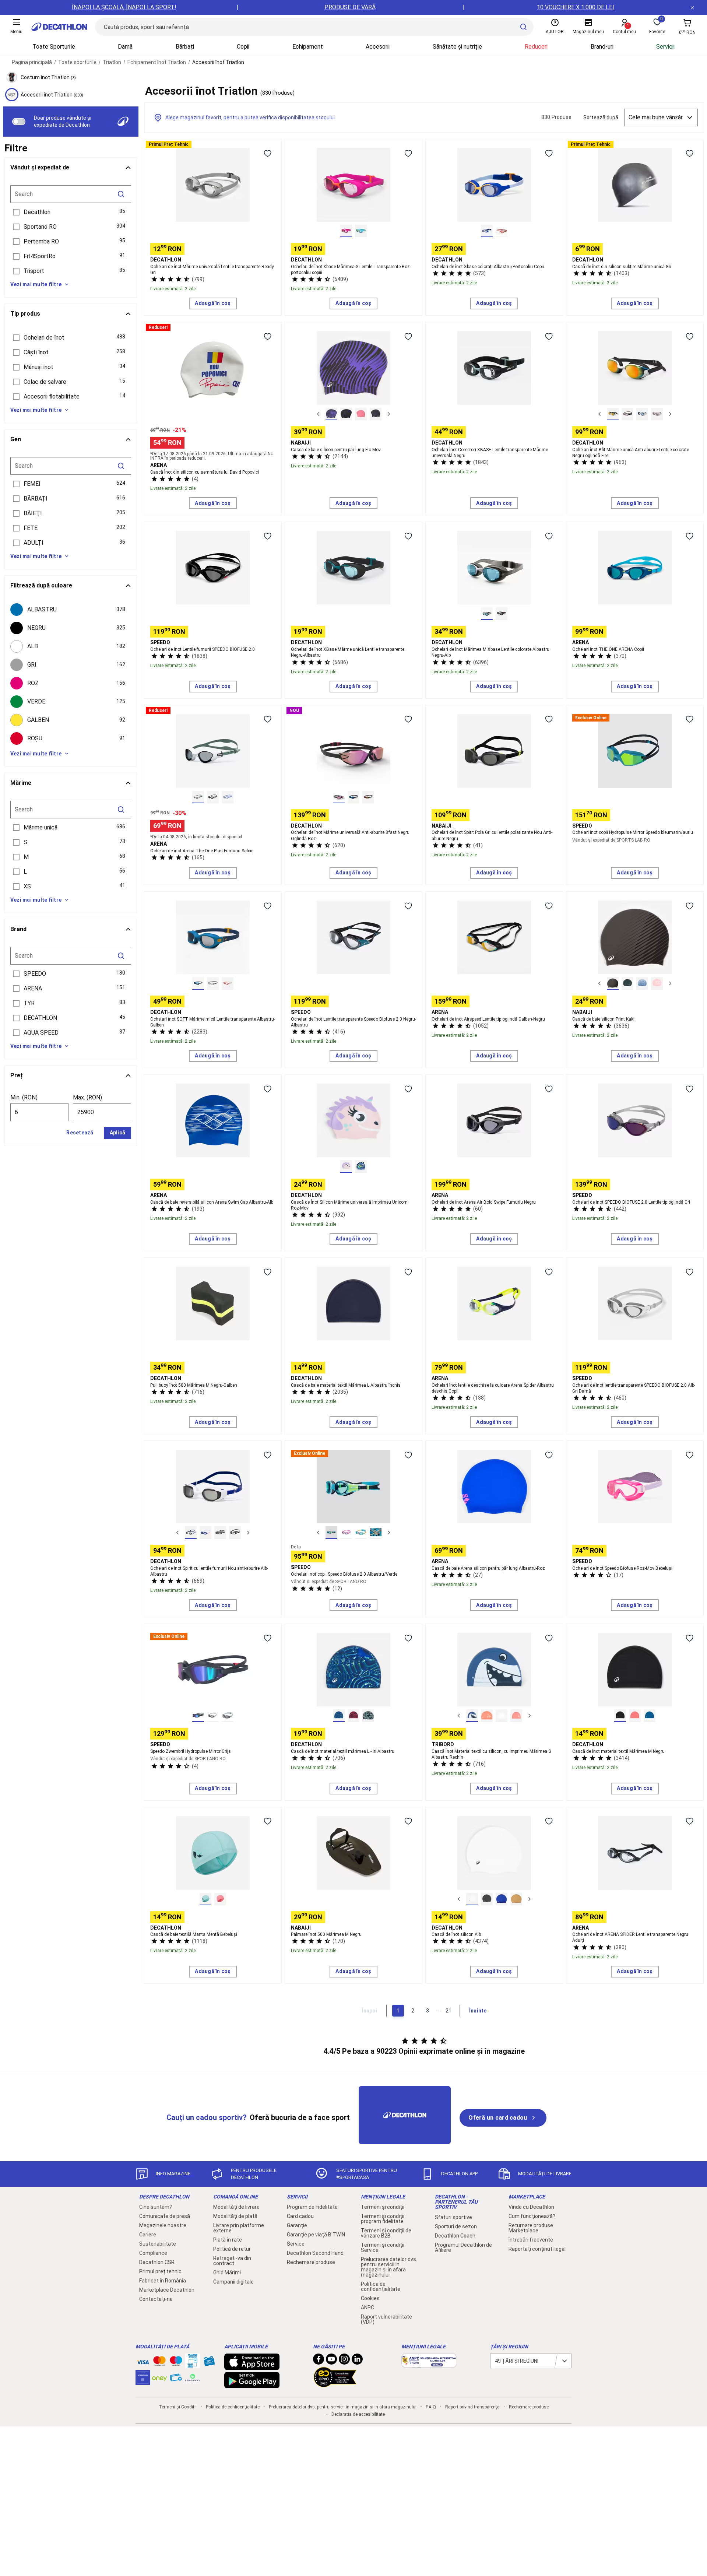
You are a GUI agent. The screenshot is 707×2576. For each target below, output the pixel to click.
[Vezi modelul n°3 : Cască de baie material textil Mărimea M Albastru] (650, 1716)
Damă (125, 47)
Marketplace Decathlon (167, 2290)
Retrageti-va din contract (232, 2261)
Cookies (370, 2298)
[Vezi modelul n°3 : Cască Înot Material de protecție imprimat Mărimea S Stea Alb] (502, 1716)
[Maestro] (176, 2363)
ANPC (367, 2307)
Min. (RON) (24, 1097)
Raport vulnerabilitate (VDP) (386, 2319)
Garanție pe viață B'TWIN (316, 2235)
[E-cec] (143, 2381)
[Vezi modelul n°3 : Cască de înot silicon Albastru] (502, 1899)
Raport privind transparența (472, 2407)
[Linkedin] (357, 2361)
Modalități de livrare (236, 2207)
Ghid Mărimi (227, 2273)
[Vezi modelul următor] (389, 414)
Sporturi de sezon (456, 2226)
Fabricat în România (163, 2281)
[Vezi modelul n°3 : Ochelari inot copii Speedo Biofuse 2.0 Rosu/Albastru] (361, 1533)
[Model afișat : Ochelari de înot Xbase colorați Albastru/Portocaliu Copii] (487, 231)
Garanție (297, 2225)
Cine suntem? (156, 2207)
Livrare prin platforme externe (239, 2228)
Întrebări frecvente (531, 2240)
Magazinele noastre (163, 2225)
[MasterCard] (159, 2363)
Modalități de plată (235, 2216)
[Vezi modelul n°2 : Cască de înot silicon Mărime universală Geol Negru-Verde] (627, 983)
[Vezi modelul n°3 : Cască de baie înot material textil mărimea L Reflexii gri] (368, 1716)
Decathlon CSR (157, 2262)
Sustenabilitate (158, 2244)
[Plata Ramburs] (176, 2379)
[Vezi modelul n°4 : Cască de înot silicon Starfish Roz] (657, 983)
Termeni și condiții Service (383, 2247)
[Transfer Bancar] (193, 2365)
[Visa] (143, 2361)
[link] (503, 2118)
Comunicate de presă (165, 2216)
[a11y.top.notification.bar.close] (692, 7)
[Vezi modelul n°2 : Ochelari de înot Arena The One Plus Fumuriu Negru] (213, 797)
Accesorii (378, 47)
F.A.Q (431, 2407)
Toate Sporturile (54, 47)
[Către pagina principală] (59, 27)
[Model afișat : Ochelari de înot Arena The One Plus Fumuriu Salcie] (198, 797)
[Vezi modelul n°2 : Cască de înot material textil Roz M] (635, 1716)
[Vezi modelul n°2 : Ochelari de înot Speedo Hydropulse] (213, 1716)
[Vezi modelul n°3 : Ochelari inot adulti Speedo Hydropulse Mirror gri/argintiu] (228, 1716)
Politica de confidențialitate (381, 2287)
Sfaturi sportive (453, 2217)
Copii (243, 47)
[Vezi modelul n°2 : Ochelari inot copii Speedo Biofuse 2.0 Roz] (346, 1533)
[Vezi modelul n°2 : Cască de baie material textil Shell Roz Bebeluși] (220, 1899)
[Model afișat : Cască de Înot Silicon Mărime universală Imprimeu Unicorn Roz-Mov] (346, 1166)
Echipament (308, 47)
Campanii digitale (233, 2282)
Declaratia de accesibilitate (358, 2414)
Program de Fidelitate (312, 2207)
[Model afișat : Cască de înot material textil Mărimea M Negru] (620, 1716)
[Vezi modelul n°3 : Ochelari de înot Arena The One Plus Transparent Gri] (228, 797)
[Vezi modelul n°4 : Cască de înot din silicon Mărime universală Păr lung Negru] (376, 414)
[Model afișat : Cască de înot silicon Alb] (472, 1899)
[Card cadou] (209, 2363)
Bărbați (185, 47)
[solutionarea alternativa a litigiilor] (429, 2364)
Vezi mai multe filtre (36, 284)
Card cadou (300, 2216)
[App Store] (252, 2366)
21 (449, 2011)
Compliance (153, 2253)
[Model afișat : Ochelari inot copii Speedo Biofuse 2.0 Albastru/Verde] (331, 1533)
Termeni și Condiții (178, 2407)
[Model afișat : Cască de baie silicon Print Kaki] (613, 983)
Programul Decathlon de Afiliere (463, 2247)
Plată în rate (228, 2240)
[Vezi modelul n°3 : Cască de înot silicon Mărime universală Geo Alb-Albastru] (642, 983)
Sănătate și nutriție (457, 47)
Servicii (665, 47)
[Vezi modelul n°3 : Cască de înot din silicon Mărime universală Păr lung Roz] (361, 414)
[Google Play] (252, 2384)
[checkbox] (71, 610)
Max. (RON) (87, 1097)
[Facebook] (319, 2361)
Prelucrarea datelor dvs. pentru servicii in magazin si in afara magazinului (389, 2267)
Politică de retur (232, 2249)
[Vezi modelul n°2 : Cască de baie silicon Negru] (487, 1899)
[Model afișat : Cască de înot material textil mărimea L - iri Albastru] (339, 1716)
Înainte (478, 2011)
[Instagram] (344, 2361)
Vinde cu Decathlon (531, 2207)
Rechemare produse (311, 2262)
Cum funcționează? (532, 2216)
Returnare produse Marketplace (531, 2228)
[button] (71, 212)
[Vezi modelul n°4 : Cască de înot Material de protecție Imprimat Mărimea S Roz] (516, 1716)
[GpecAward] (335, 2384)
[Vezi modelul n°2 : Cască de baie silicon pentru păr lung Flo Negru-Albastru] (346, 414)
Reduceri (536, 47)
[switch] (19, 122)
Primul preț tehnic (160, 2271)
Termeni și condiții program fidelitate (383, 2219)
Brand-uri (602, 47)
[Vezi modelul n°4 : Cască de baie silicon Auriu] (516, 1899)
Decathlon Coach (455, 2236)
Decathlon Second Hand (315, 2253)
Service (296, 2244)
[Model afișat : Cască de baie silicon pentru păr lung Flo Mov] (331, 414)
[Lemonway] (193, 2377)
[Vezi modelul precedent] (318, 414)
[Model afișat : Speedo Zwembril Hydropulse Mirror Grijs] (198, 1716)
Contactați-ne (156, 2299)
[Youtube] (331, 2361)
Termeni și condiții (383, 2207)
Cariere (148, 2235)
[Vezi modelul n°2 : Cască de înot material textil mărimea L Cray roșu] (353, 1716)
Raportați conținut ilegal (537, 2249)
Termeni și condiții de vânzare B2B (386, 2233)
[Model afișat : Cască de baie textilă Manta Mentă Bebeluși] (205, 1899)
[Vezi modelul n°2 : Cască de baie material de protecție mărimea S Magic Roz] (487, 1716)
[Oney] (159, 2377)
